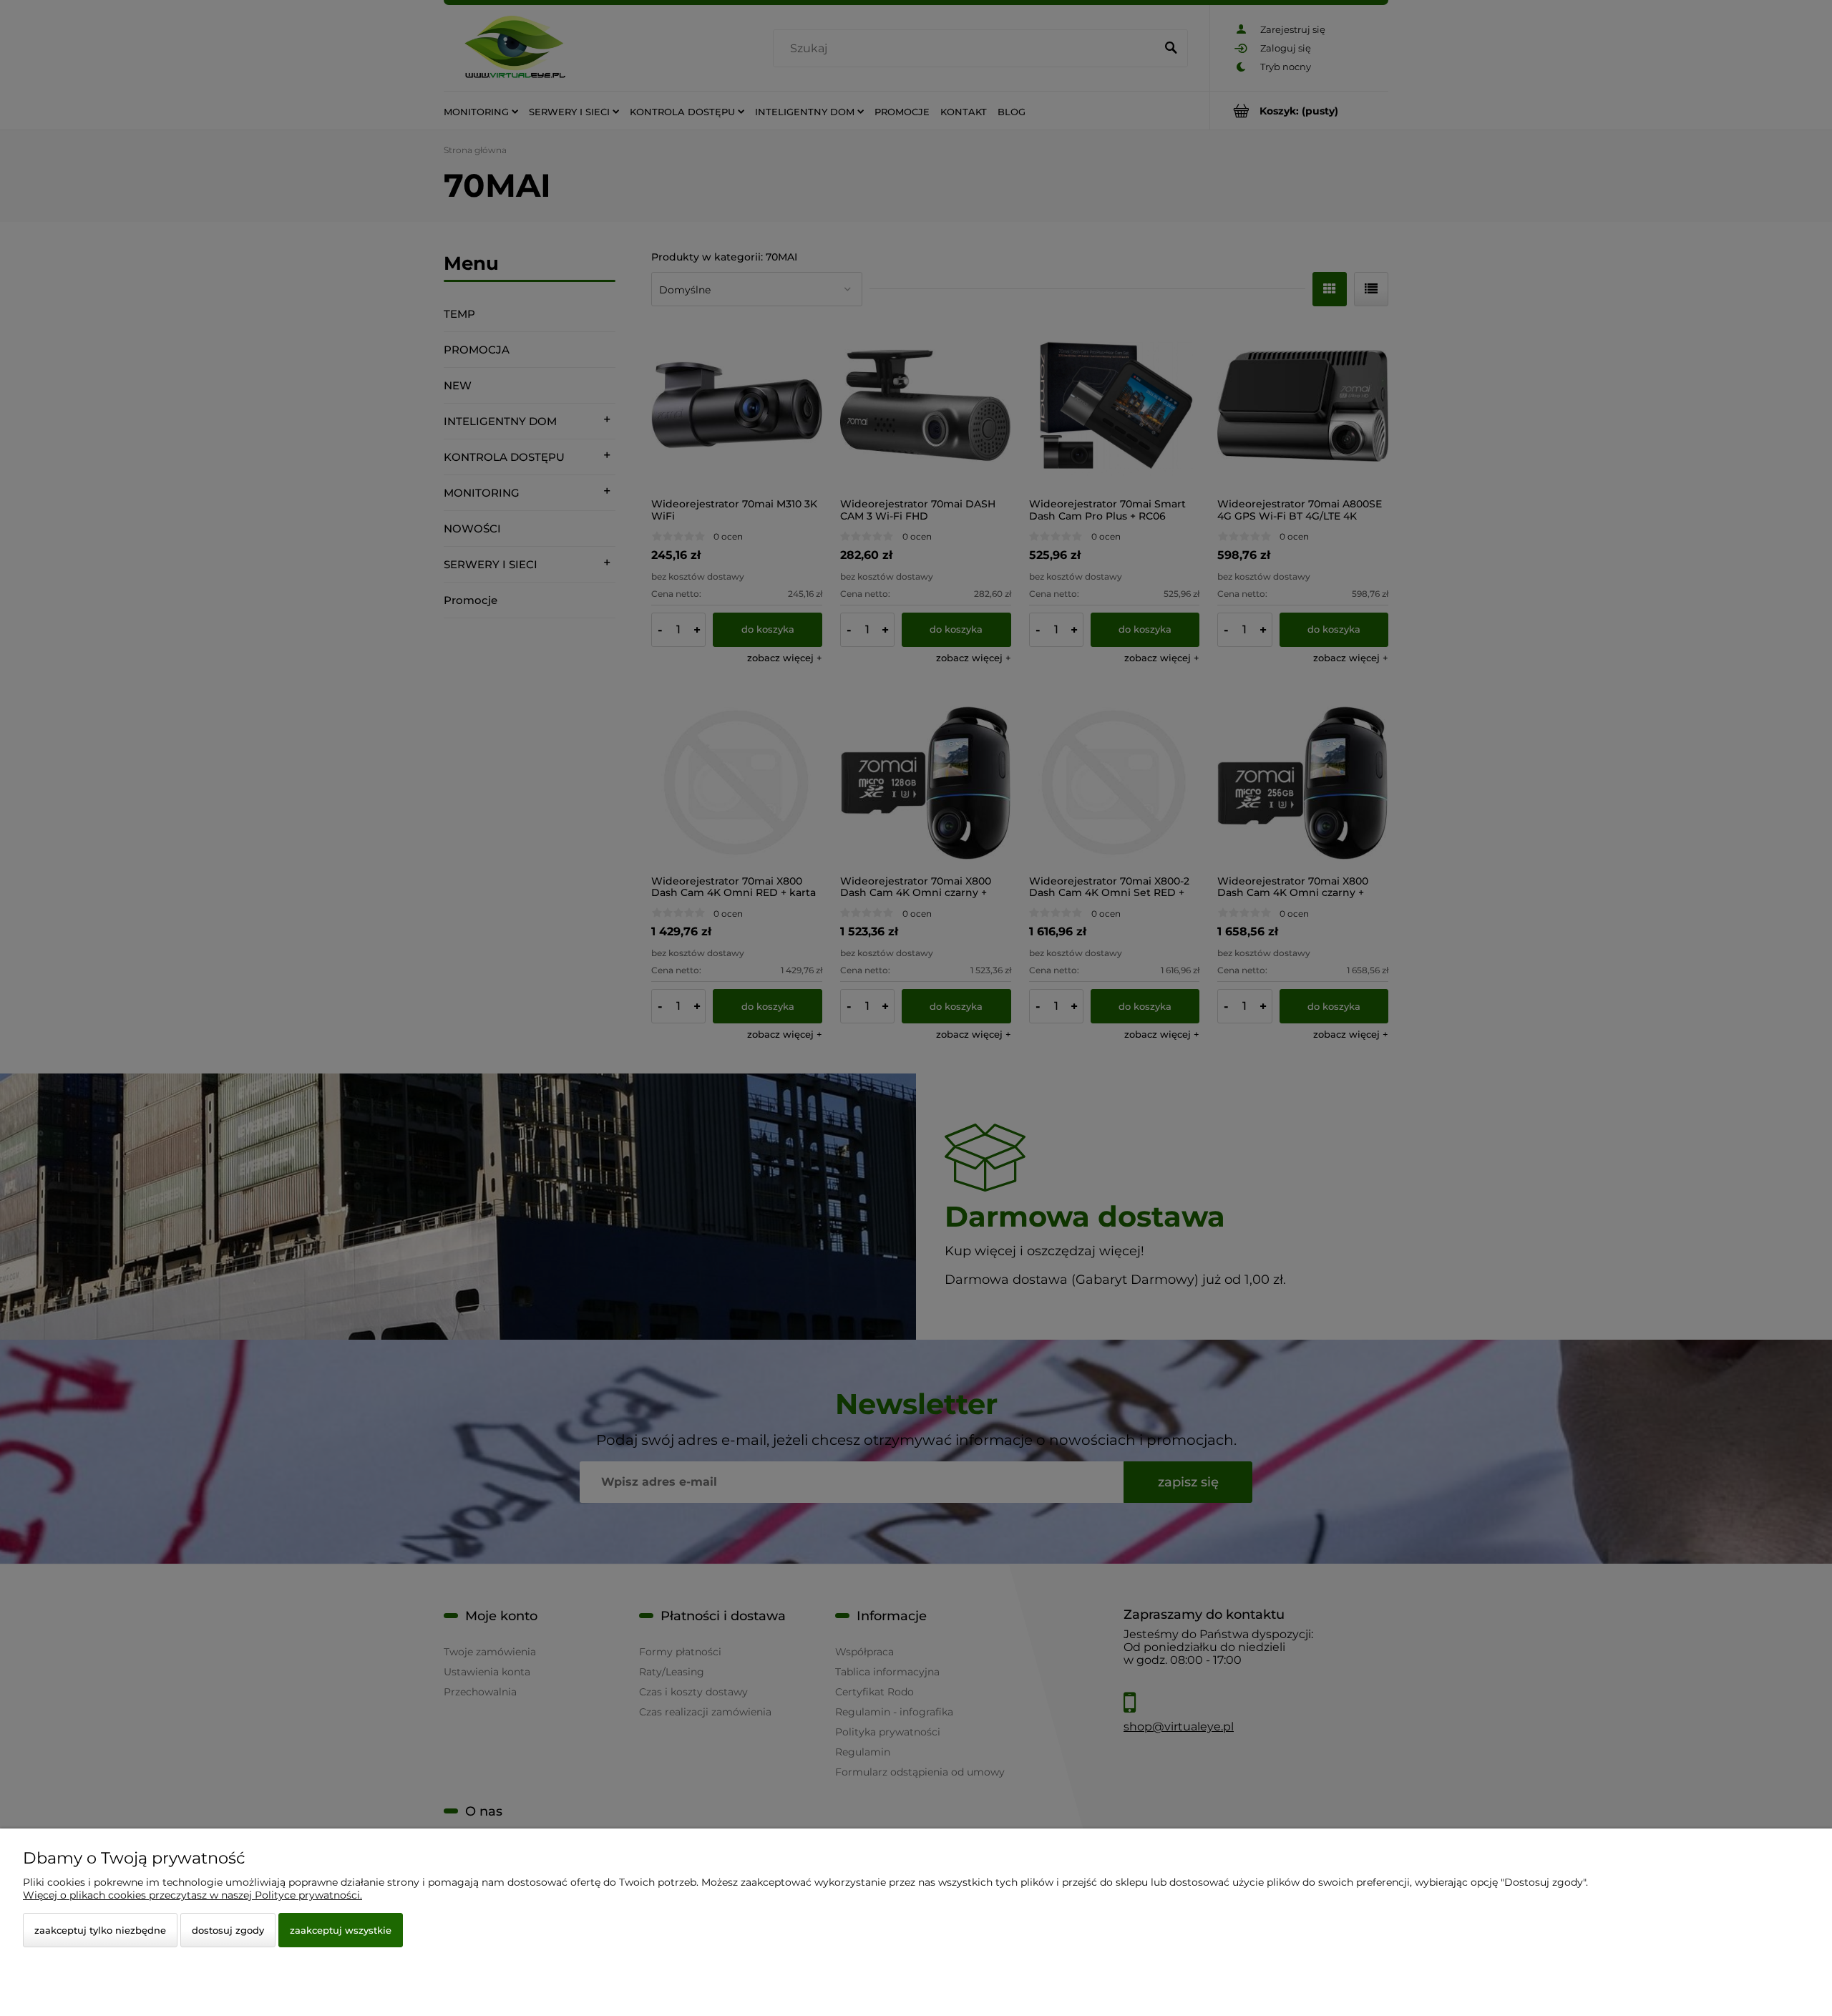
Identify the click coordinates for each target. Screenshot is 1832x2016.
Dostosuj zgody (228, 1930)
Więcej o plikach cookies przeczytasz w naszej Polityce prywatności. (193, 1895)
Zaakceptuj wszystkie (341, 1930)
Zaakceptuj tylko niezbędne (100, 1930)
